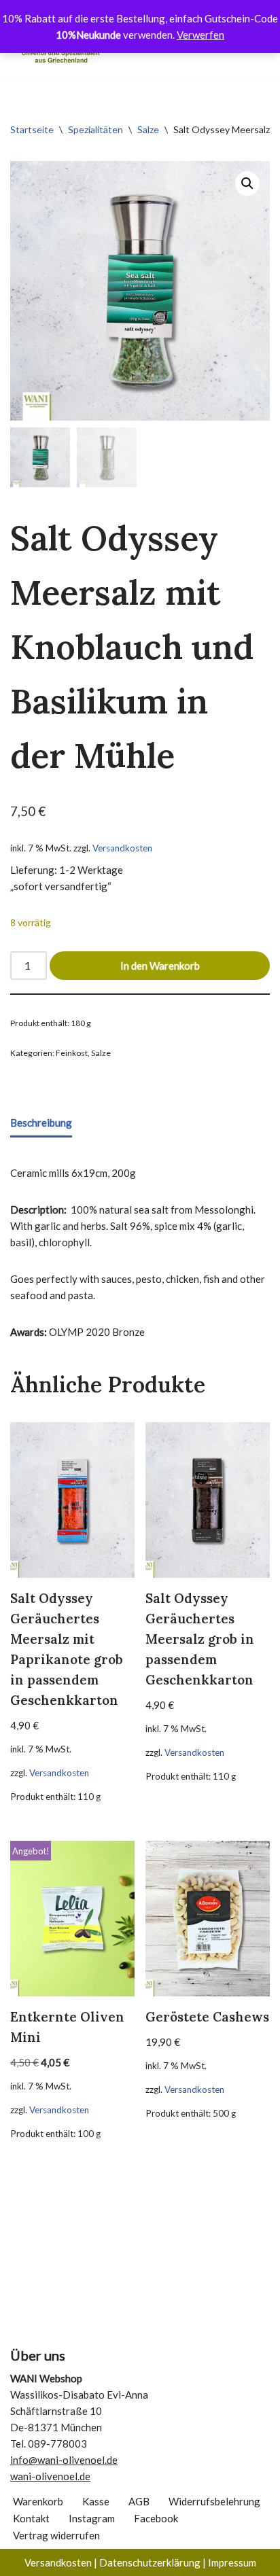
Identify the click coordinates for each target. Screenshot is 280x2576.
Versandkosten (122, 848)
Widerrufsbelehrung (214, 2501)
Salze (148, 129)
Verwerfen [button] (200, 35)
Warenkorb (38, 2501)
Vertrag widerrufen (56, 2535)
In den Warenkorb (160, 966)
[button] (247, 183)
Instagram (92, 2518)
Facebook (156, 2518)
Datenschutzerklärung (150, 2562)
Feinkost (72, 1053)
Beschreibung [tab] (41, 1123)
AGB (139, 2501)
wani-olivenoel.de (50, 2476)
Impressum (232, 2562)
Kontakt (31, 2518)
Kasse (96, 2501)
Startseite (32, 129)
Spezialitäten (95, 129)
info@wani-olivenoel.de (64, 2460)
